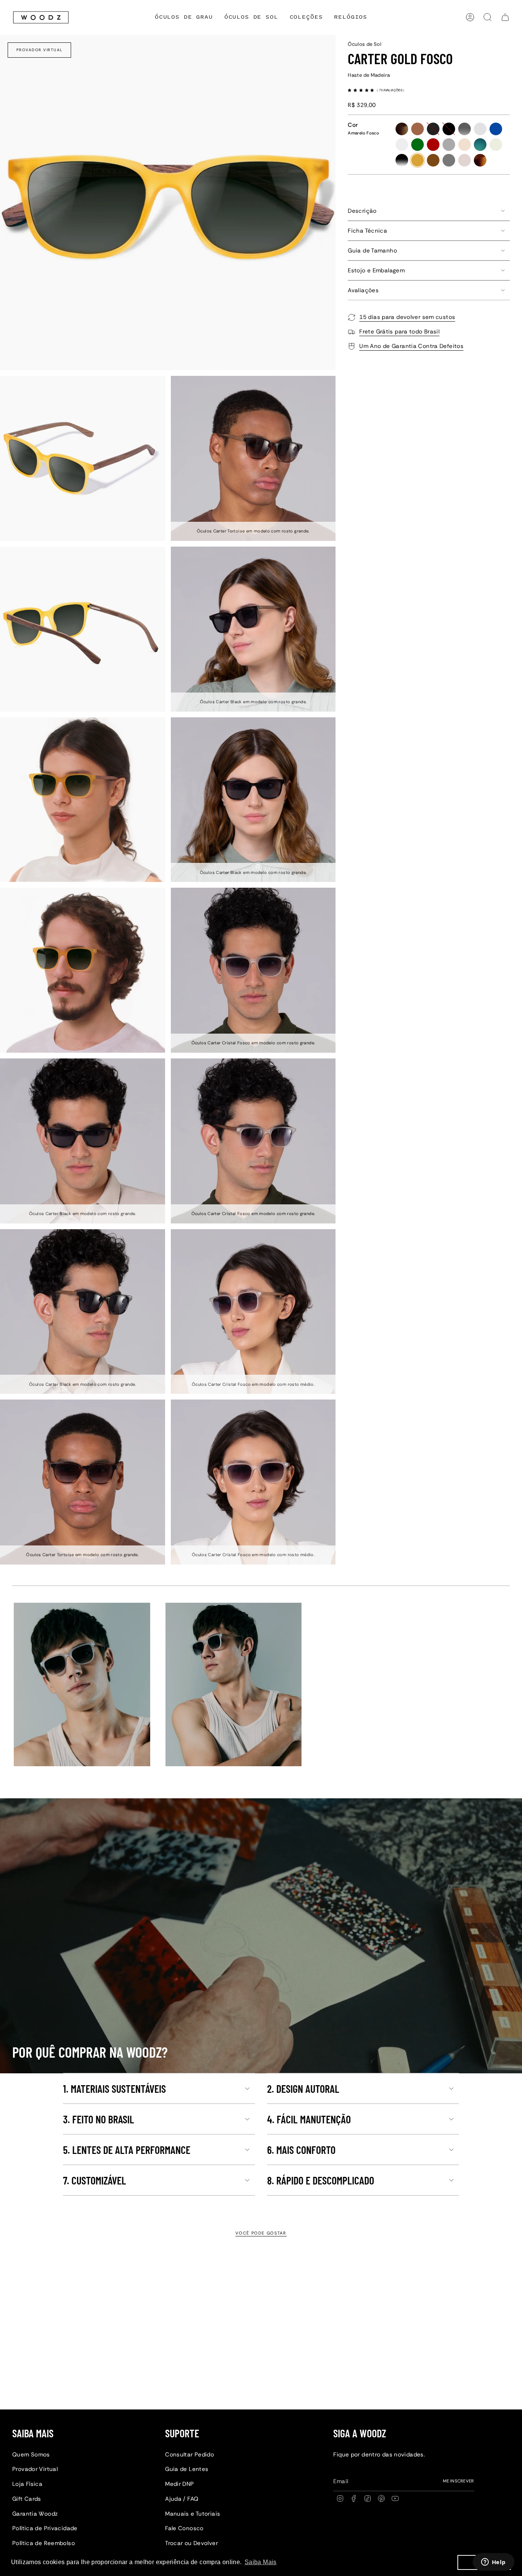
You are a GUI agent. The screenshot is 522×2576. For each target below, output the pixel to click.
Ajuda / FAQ (182, 2499)
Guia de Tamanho (372, 251)
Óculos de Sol (365, 44)
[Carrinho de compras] (505, 17)
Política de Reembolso (44, 2543)
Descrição (362, 211)
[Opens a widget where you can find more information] (493, 2563)
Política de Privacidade (45, 2528)
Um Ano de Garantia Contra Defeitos (411, 346)
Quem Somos (31, 2455)
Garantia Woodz (35, 2514)
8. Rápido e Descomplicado (321, 2180)
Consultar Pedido (190, 2455)
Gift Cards (27, 2499)
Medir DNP (179, 2484)
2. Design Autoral (303, 2089)
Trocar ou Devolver (191, 2543)
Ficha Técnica (367, 231)
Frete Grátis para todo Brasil (399, 332)
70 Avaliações (391, 90)
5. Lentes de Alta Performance (127, 2150)
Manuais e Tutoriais (193, 2514)
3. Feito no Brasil (99, 2119)
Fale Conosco (184, 2528)
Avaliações (363, 290)
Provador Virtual (40, 50)
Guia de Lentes (187, 2469)
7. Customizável (95, 2180)
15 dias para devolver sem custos (407, 317)
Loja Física (27, 2484)
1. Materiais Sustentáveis (114, 2089)
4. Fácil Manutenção (309, 2119)
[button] (306, 17)
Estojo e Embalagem (376, 270)
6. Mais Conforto (301, 2150)
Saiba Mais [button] (261, 2562)
